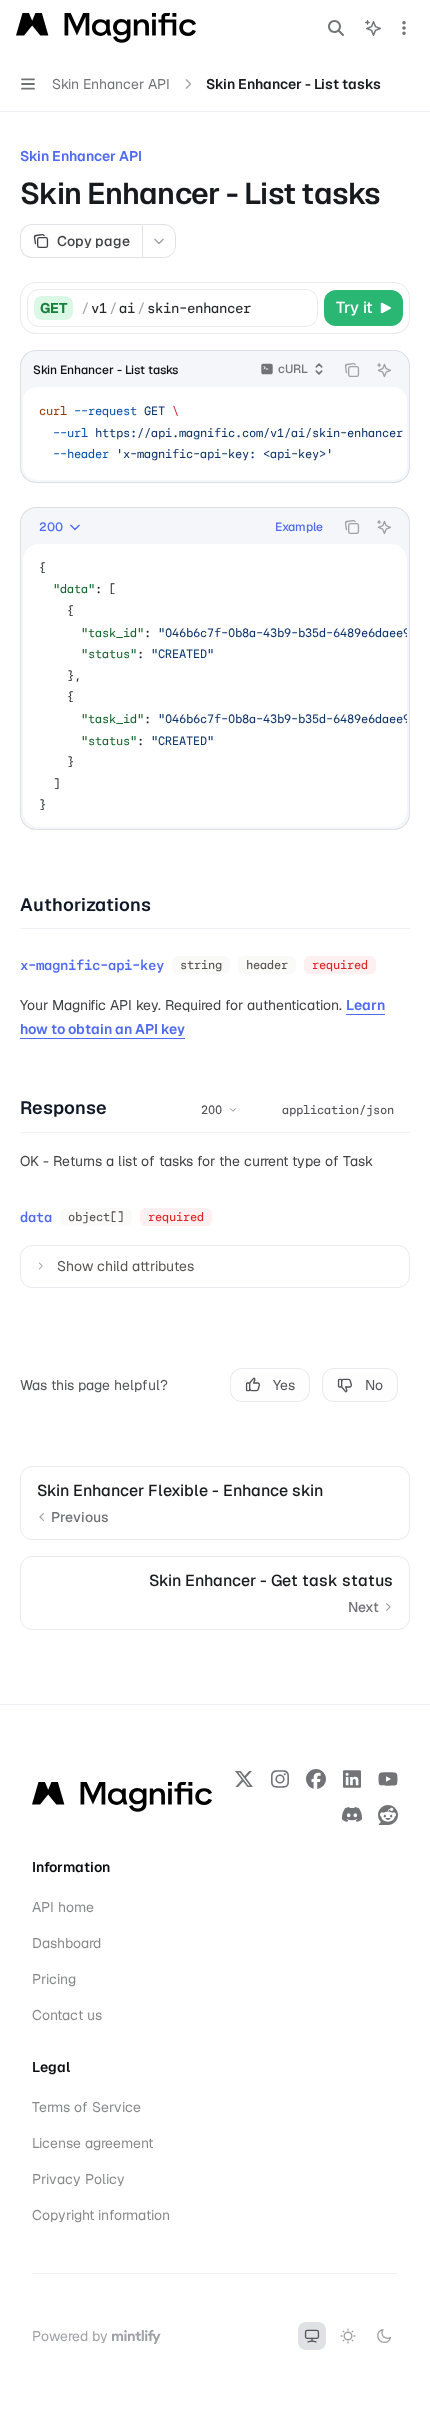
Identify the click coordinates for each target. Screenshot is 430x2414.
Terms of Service (86, 2107)
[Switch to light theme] (348, 2336)
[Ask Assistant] (384, 370)
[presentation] (215, 433)
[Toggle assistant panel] (373, 28)
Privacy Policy (78, 2179)
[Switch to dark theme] (384, 2336)
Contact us (67, 2015)
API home (63, 1907)
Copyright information (101, 2215)
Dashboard (66, 1943)
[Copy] (299, 308)
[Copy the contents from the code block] (352, 370)
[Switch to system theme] (312, 2336)
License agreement (92, 2143)
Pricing (54, 1979)
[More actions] (404, 28)
